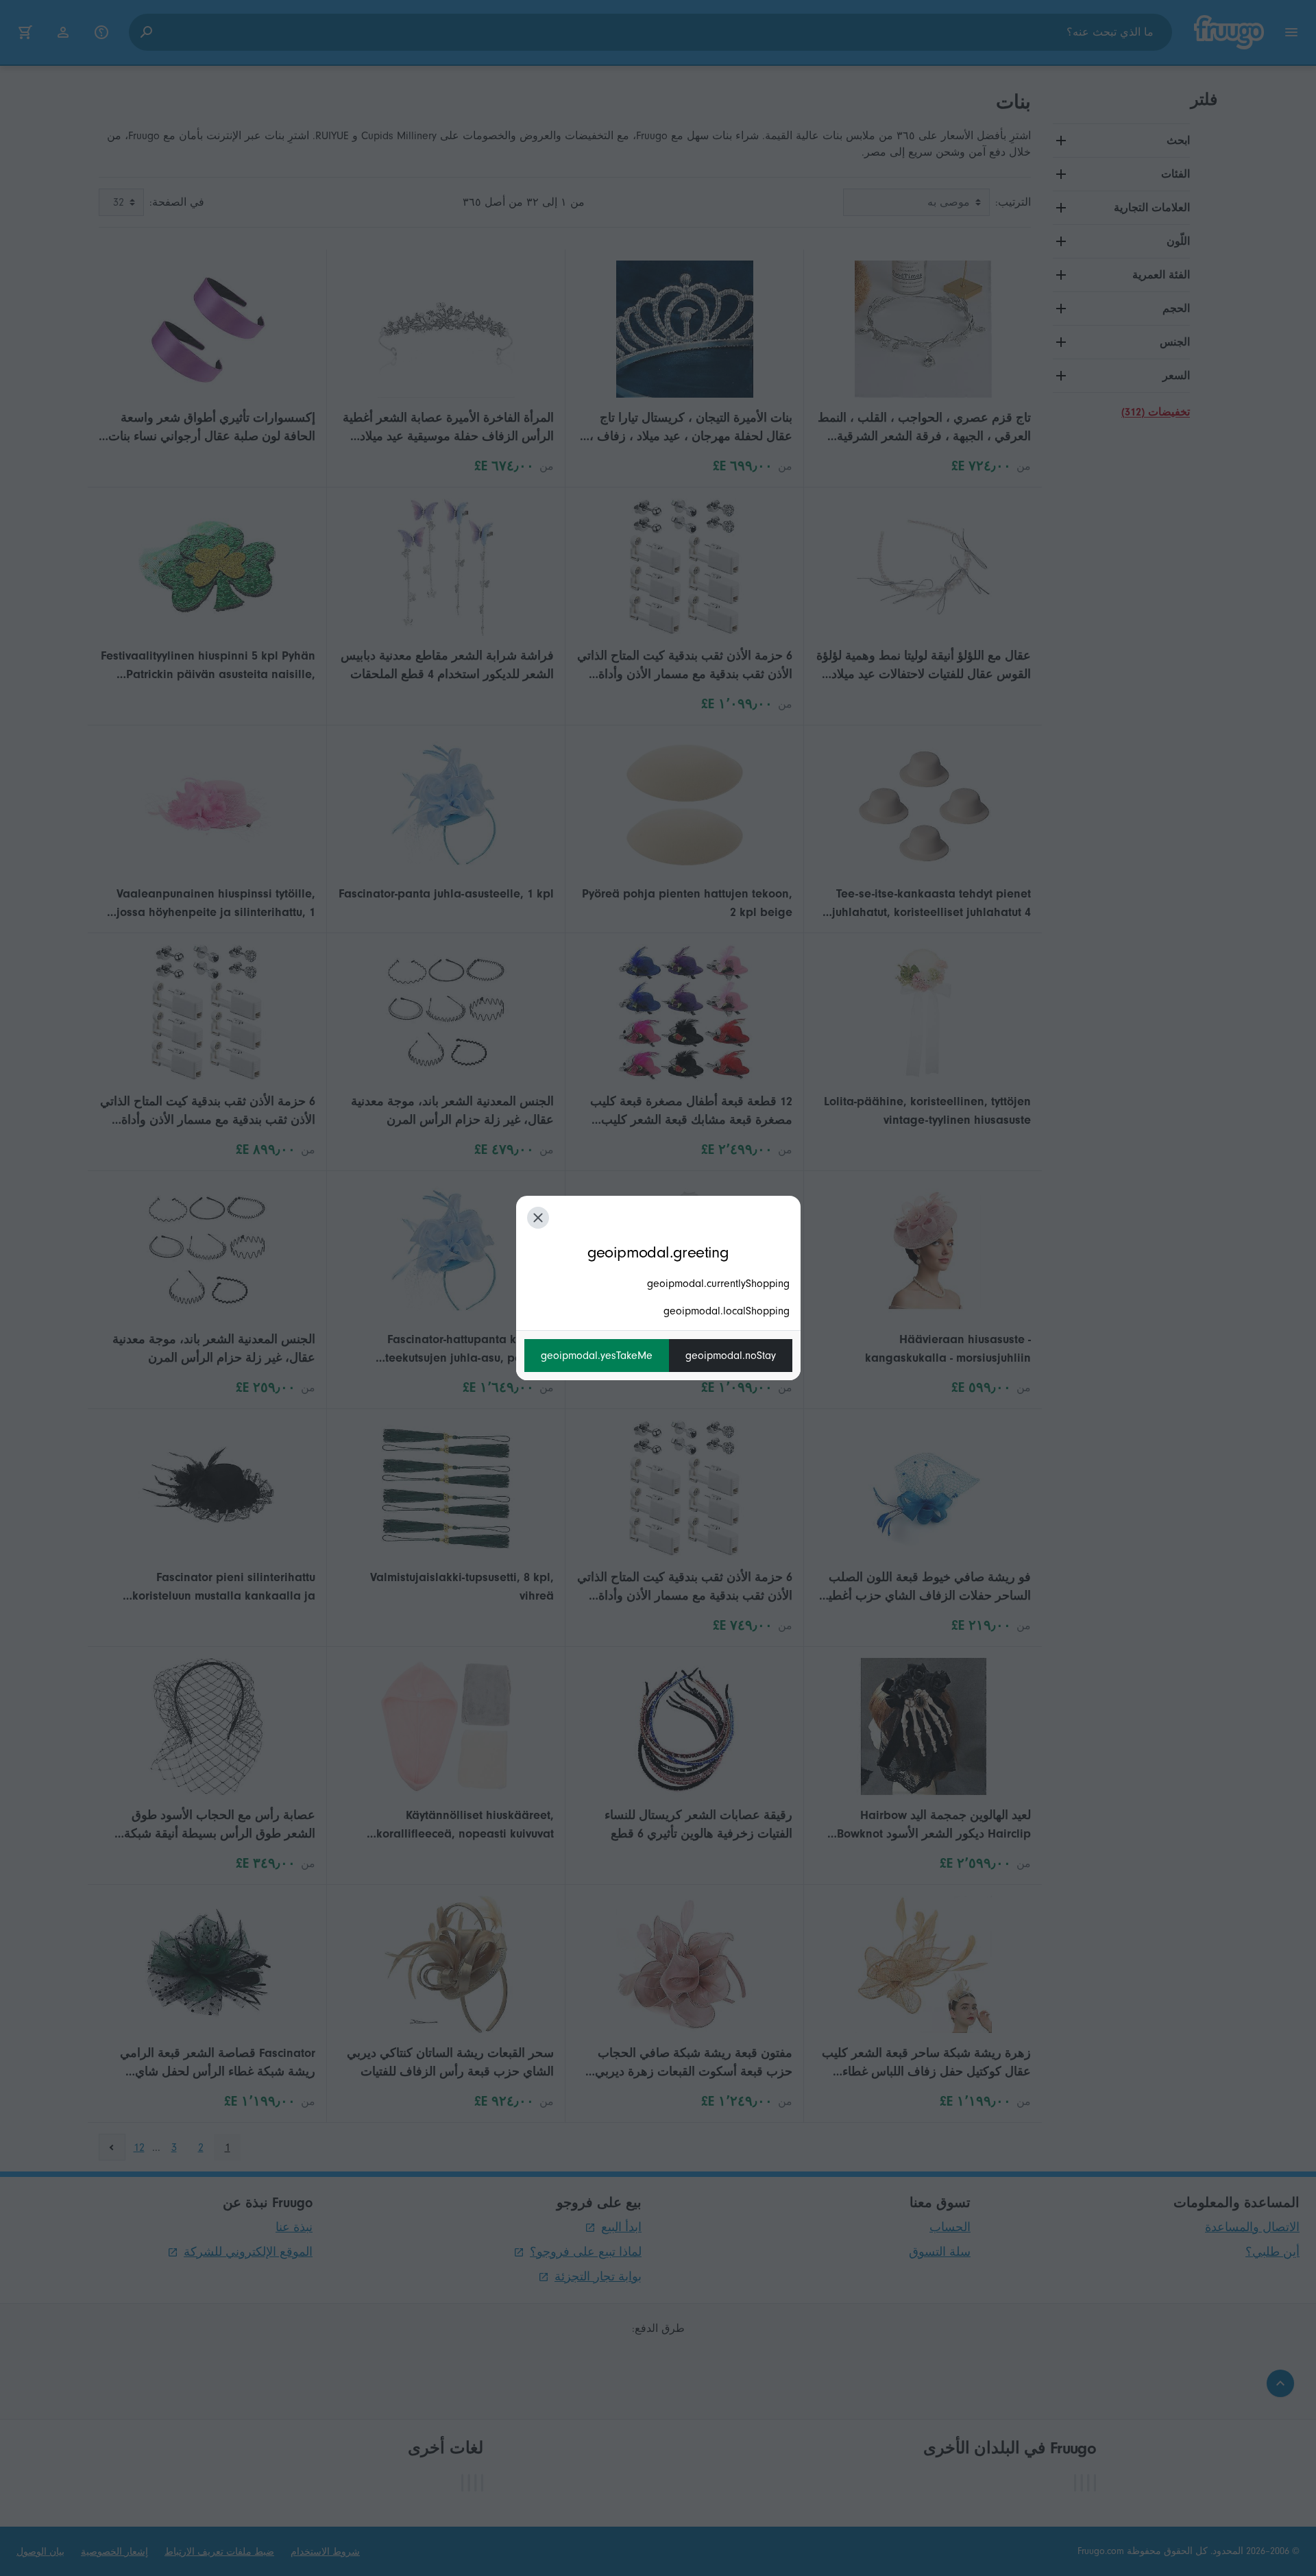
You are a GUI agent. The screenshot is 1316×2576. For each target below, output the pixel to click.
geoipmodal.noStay (731, 1356)
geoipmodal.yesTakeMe (597, 1356)
